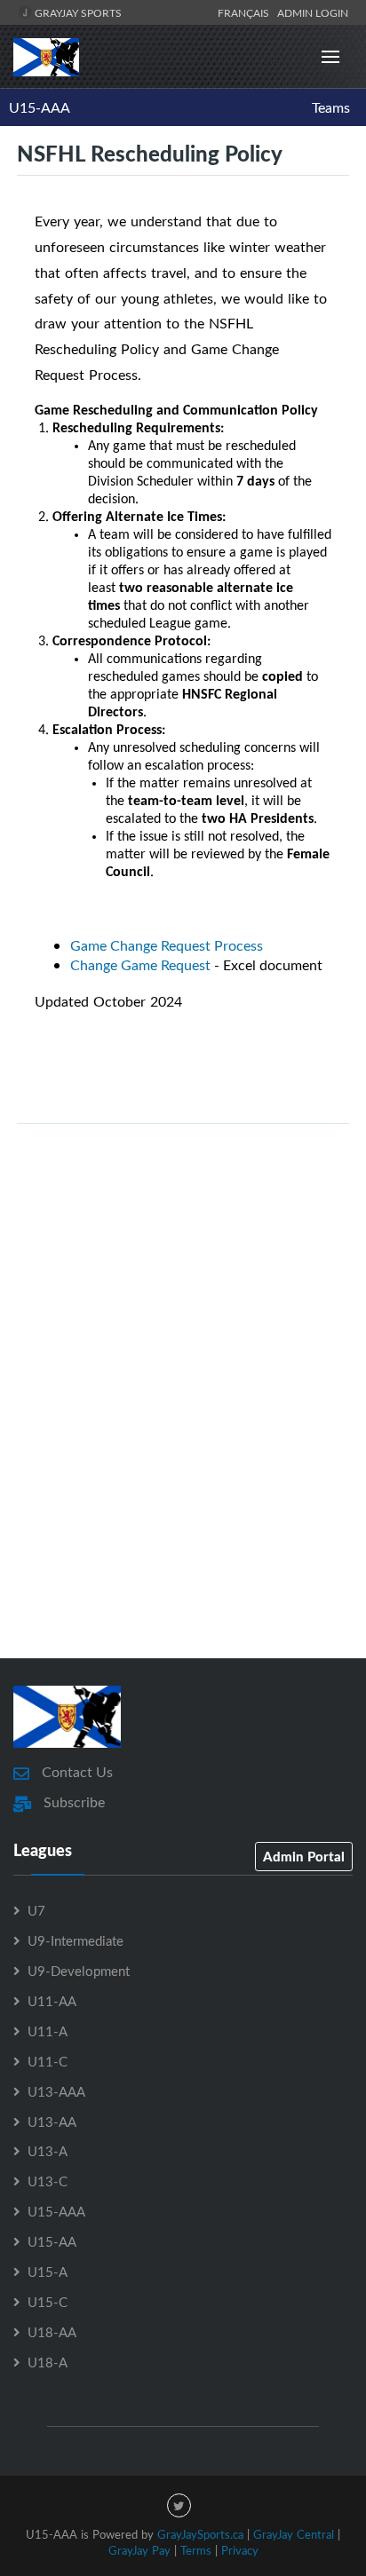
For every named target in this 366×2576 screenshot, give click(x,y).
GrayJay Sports (77, 12)
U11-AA (52, 2001)
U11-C (48, 2061)
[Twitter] (179, 2505)
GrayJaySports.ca (200, 2534)
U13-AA (52, 2122)
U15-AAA (40, 107)
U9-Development (79, 1971)
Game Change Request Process (167, 945)
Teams (331, 107)
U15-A (48, 2272)
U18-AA (52, 2332)
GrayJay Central (294, 2534)
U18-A (48, 2362)
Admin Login (313, 12)
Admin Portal (304, 1856)
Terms (196, 2550)
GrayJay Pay (139, 2550)
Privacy (240, 2550)
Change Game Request (140, 965)
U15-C (48, 2302)
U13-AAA (56, 2091)
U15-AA (52, 2241)
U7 (36, 1910)
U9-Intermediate (76, 1940)
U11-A (48, 2031)
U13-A (48, 2151)
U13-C (48, 2181)
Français (246, 12)
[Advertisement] (183, 1435)
